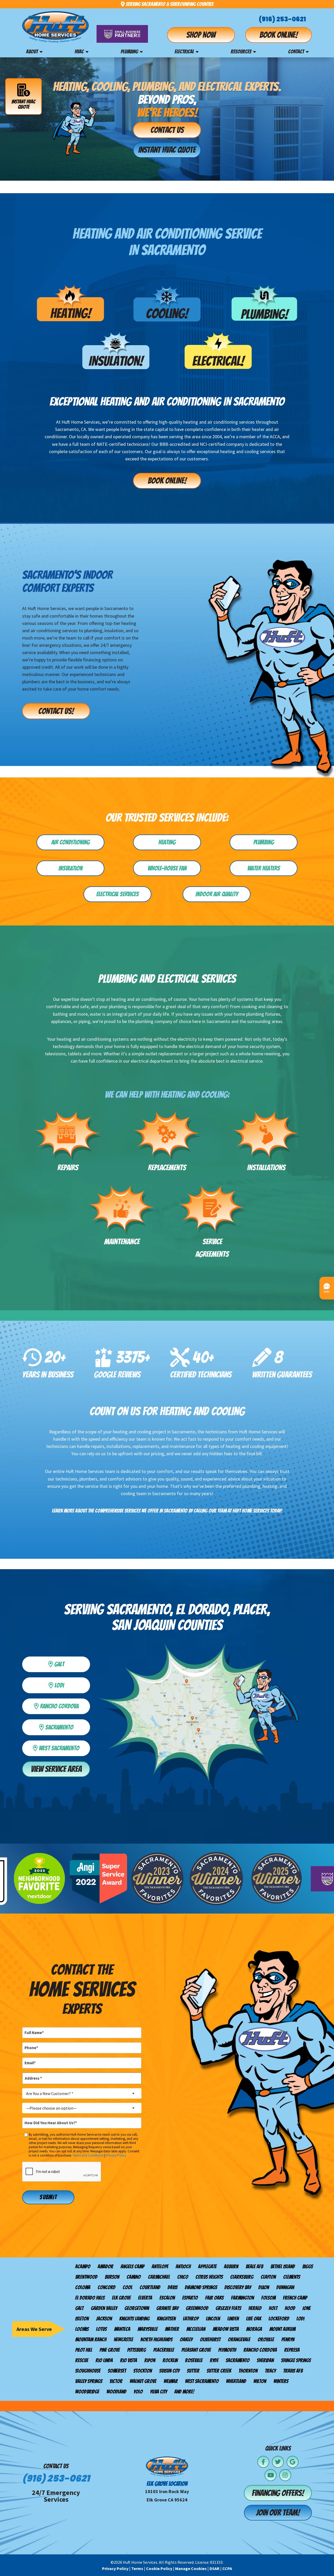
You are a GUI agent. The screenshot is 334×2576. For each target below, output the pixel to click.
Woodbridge (87, 2392)
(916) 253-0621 (282, 19)
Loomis (82, 2329)
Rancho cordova (63, 1705)
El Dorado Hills (90, 2298)
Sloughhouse (88, 2371)
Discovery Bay (238, 2287)
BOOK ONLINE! (167, 481)
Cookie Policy (159, 2568)
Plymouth (227, 2350)
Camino (134, 2277)
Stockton (143, 2371)
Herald (255, 2308)
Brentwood (86, 2277)
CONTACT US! (56, 711)
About (32, 52)
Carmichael (159, 2277)
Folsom (268, 2298)
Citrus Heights (209, 2277)
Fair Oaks (214, 2298)
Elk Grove (121, 2298)
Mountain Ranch (91, 2340)
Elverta (145, 2298)
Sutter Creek (219, 2371)
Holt (273, 2308)
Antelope (160, 2267)
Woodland (116, 2392)
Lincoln (213, 2319)
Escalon (167, 2298)
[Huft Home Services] (55, 27)
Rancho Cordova (260, 2350)
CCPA (227, 2568)
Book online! (279, 35)
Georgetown (137, 2308)
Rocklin (170, 2360)
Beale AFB (254, 2267)
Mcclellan (196, 2329)
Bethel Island (283, 2267)
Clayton (268, 2277)
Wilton (260, 2381)
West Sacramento (62, 1747)
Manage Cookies (191, 2568)
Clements (292, 2277)
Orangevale (239, 2340)
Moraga (254, 2329)
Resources (241, 52)
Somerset (117, 2371)
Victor (116, 2381)
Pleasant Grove (196, 2350)
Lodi (70, 1684)
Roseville (194, 2360)
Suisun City (169, 2371)
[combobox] (82, 2093)
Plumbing (129, 52)
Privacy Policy (116, 2155)
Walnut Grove (143, 2381)
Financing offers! (278, 2493)
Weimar (171, 2381)
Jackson (104, 2319)
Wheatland (236, 2381)
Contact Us (167, 130)
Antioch (183, 2267)
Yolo (138, 2392)
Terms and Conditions (88, 2155)
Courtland (150, 2287)
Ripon (150, 2360)
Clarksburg (242, 2277)
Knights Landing (134, 2319)
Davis (172, 2287)
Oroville (266, 2340)
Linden (233, 2319)
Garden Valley (104, 2308)
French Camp (295, 2298)
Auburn (231, 2267)
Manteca (122, 2329)
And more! (184, 2392)
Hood (290, 2308)
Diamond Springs (201, 2287)
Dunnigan (285, 2287)
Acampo (83, 2267)
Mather (172, 2329)
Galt (79, 2308)
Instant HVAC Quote (23, 104)
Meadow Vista (226, 2329)
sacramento (66, 1726)
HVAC (79, 52)
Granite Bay (167, 2308)
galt (70, 1663)
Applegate (207, 2267)
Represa (292, 2350)
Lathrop (191, 2319)
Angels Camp (132, 2267)
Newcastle (123, 2340)
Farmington (242, 2298)
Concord (106, 2287)
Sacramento (238, 2360)
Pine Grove (110, 2350)
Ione (306, 2308)
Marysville (148, 2329)
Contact (296, 52)
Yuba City (159, 2392)
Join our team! (278, 2513)
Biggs (308, 2267)
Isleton (82, 2319)
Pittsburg (136, 2350)
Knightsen (166, 2319)
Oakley (186, 2340)
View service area (56, 1769)
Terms (137, 2568)
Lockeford (279, 2319)
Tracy (270, 2371)
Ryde (214, 2360)
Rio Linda (104, 2360)
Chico (183, 2277)
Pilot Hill (84, 2350)
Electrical (184, 52)
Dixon (264, 2287)
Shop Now (201, 35)
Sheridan (265, 2360)
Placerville (164, 2350)
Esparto (190, 2298)
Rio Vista (129, 2360)
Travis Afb (293, 2371)
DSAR (214, 2568)
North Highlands (156, 2340)
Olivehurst (210, 2340)
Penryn (288, 2340)
